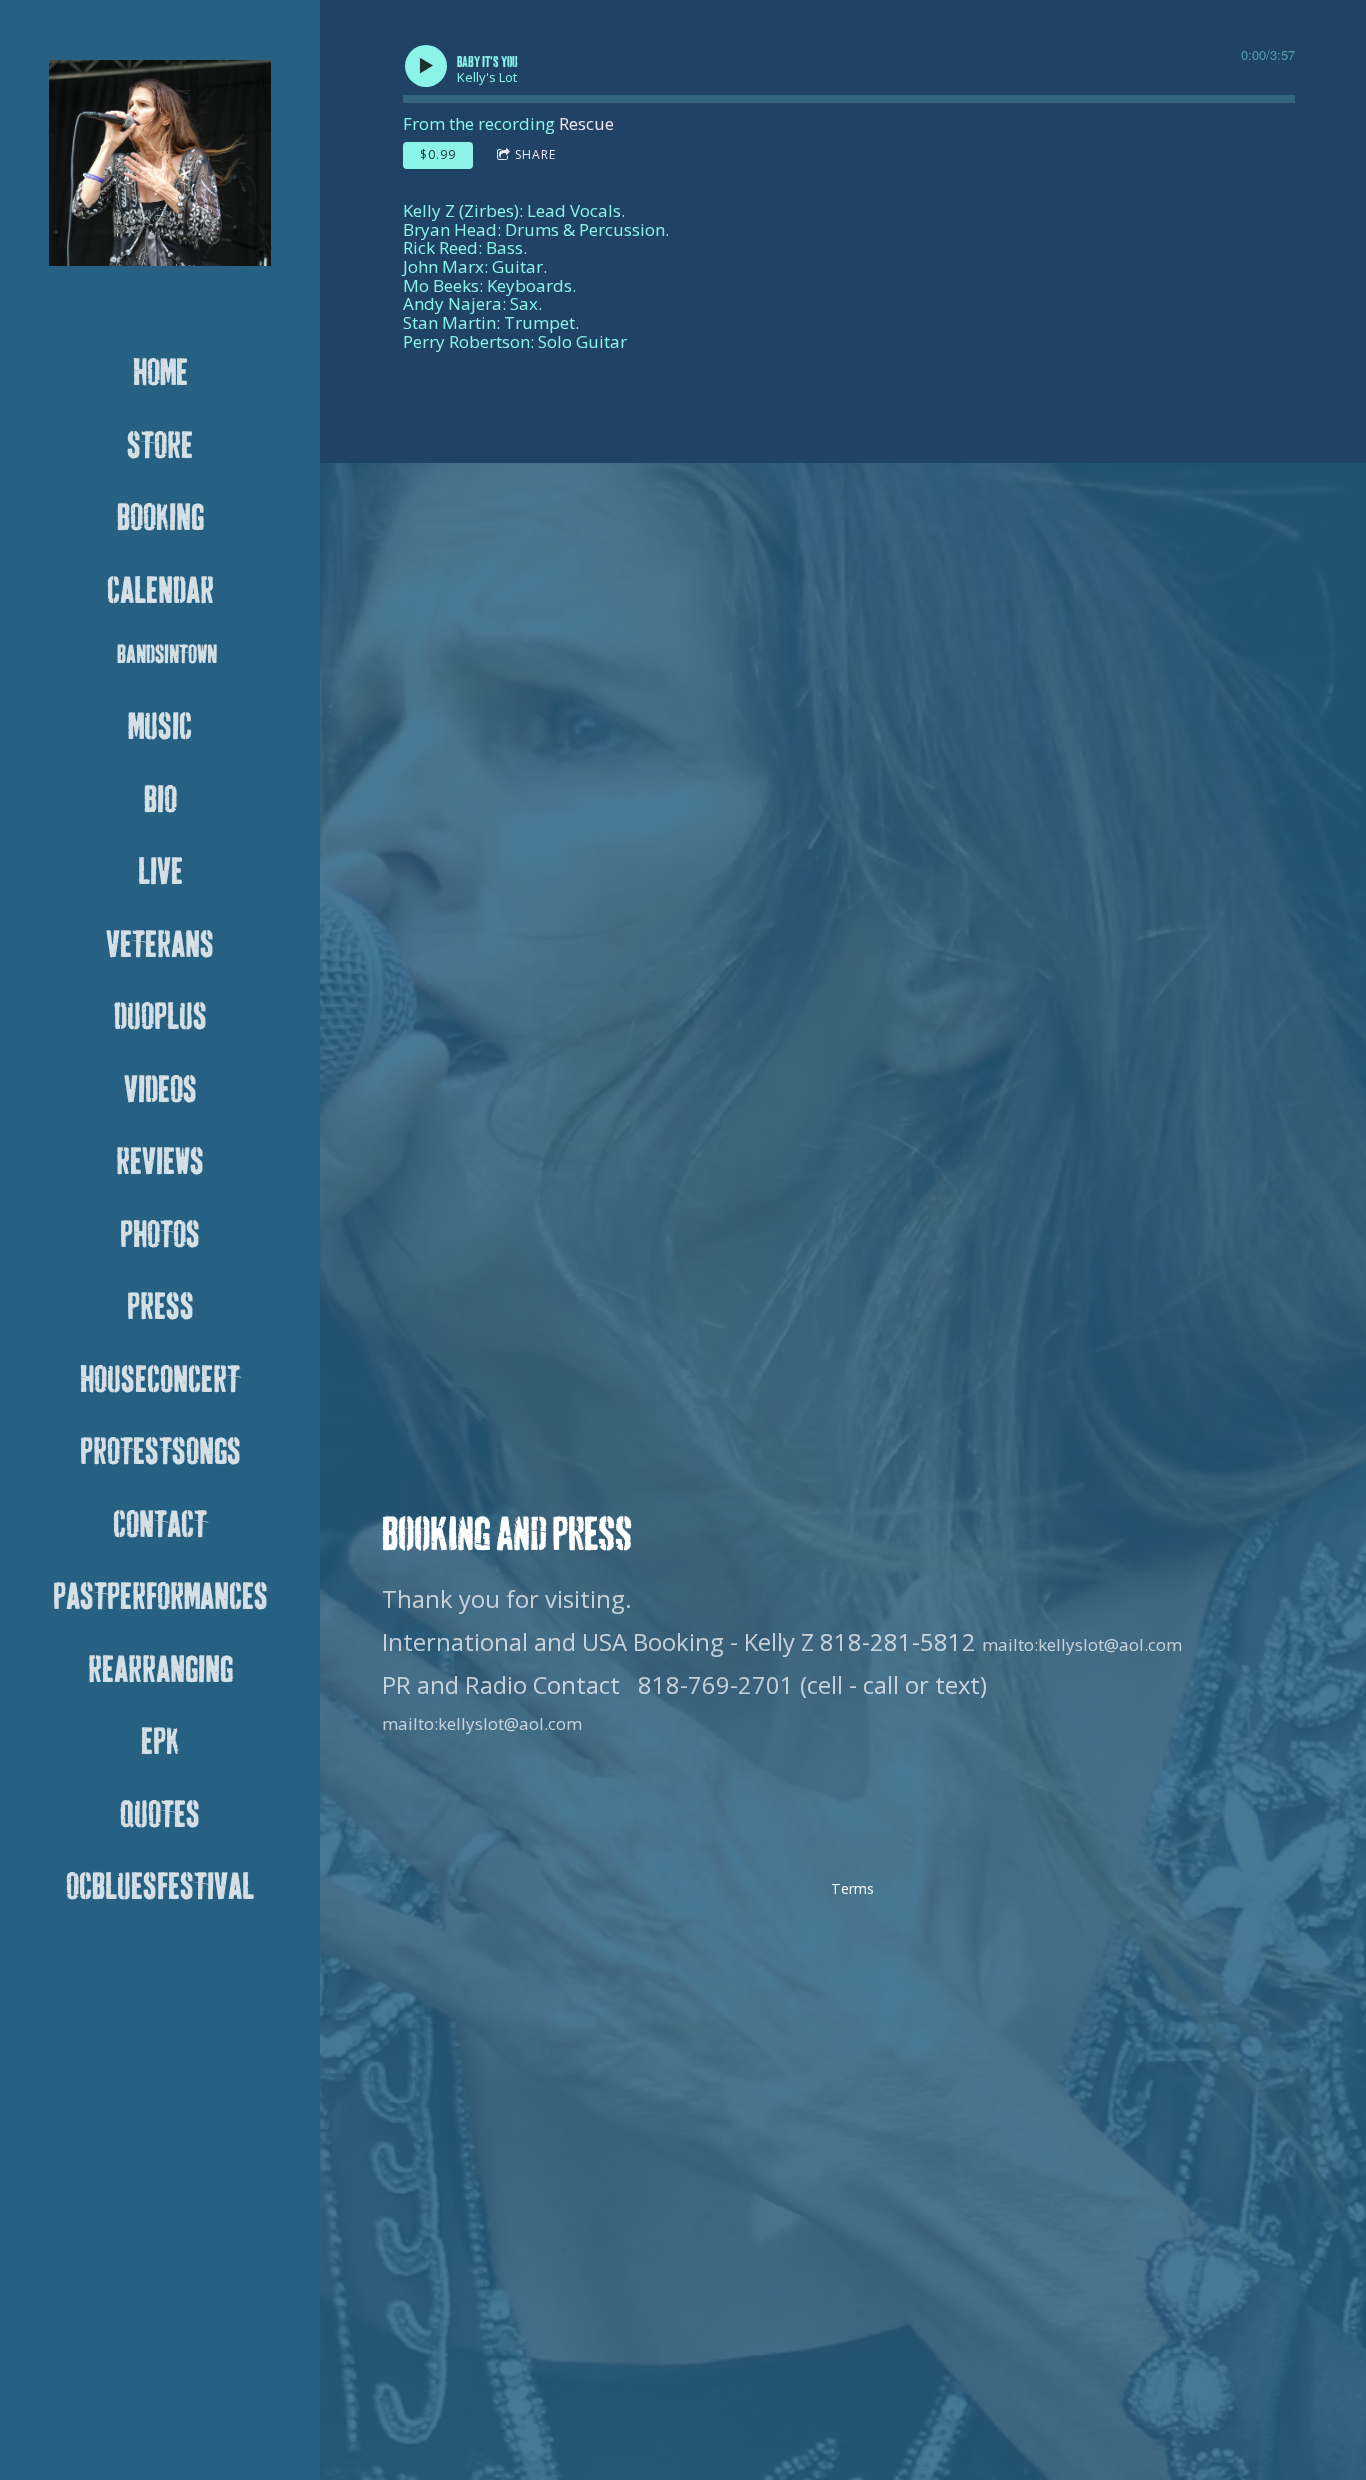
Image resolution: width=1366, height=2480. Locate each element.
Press (160, 1308)
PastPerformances (160, 1598)
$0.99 (438, 154)
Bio (160, 801)
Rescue (586, 123)
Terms (852, 1888)
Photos (160, 1236)
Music (160, 728)
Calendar (160, 592)
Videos (160, 1091)
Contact (160, 1526)
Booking (160, 519)
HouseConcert (160, 1381)
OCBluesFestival (160, 1888)
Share (535, 154)
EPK (160, 1743)
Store (160, 447)
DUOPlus (160, 1018)
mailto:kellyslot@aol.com (1082, 1644)
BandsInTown (167, 655)
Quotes (160, 1816)
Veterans (160, 946)
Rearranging (160, 1671)
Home (160, 374)
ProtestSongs (160, 1453)
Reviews (160, 1163)
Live (160, 873)
